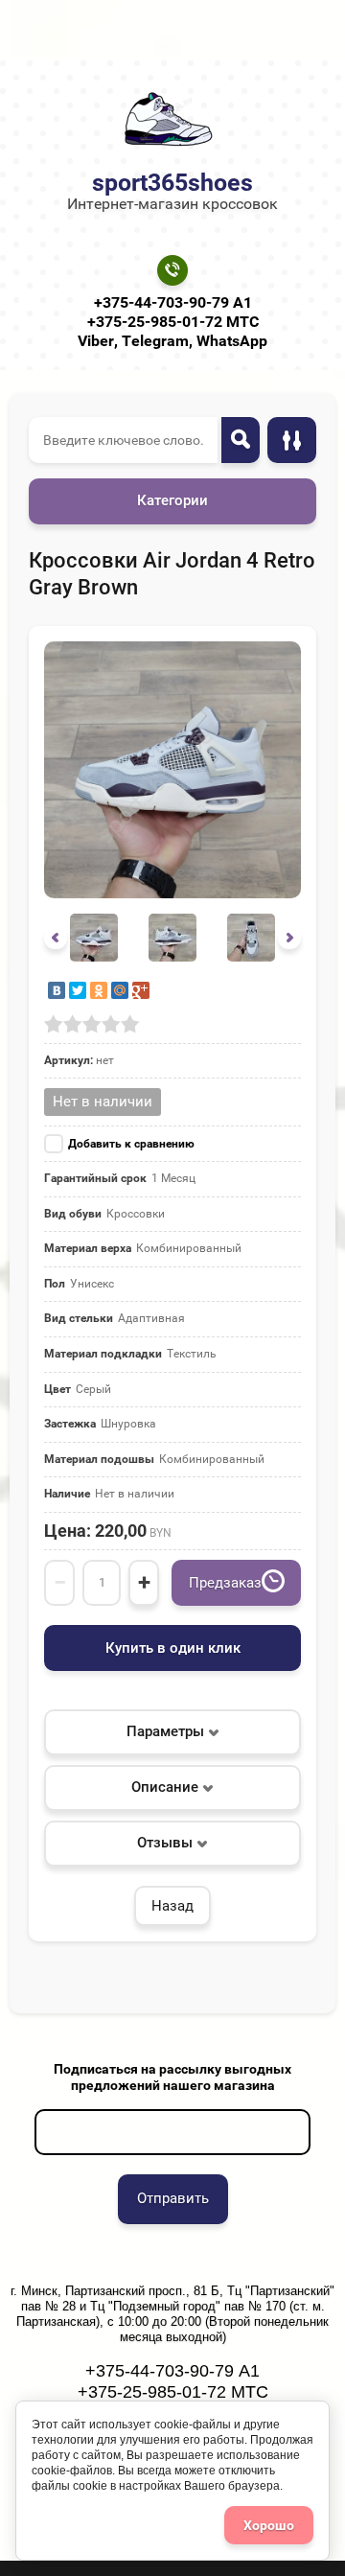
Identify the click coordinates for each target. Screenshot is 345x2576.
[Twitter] (78, 990)
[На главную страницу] (167, 119)
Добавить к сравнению (131, 1144)
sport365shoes (172, 183)
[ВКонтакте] (57, 990)
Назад (172, 1906)
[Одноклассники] (99, 990)
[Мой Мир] (120, 990)
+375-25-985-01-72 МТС (173, 322)
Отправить (173, 2198)
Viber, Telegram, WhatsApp (172, 341)
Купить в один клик (173, 1648)
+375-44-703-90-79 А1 (173, 302)
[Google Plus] (141, 990)
